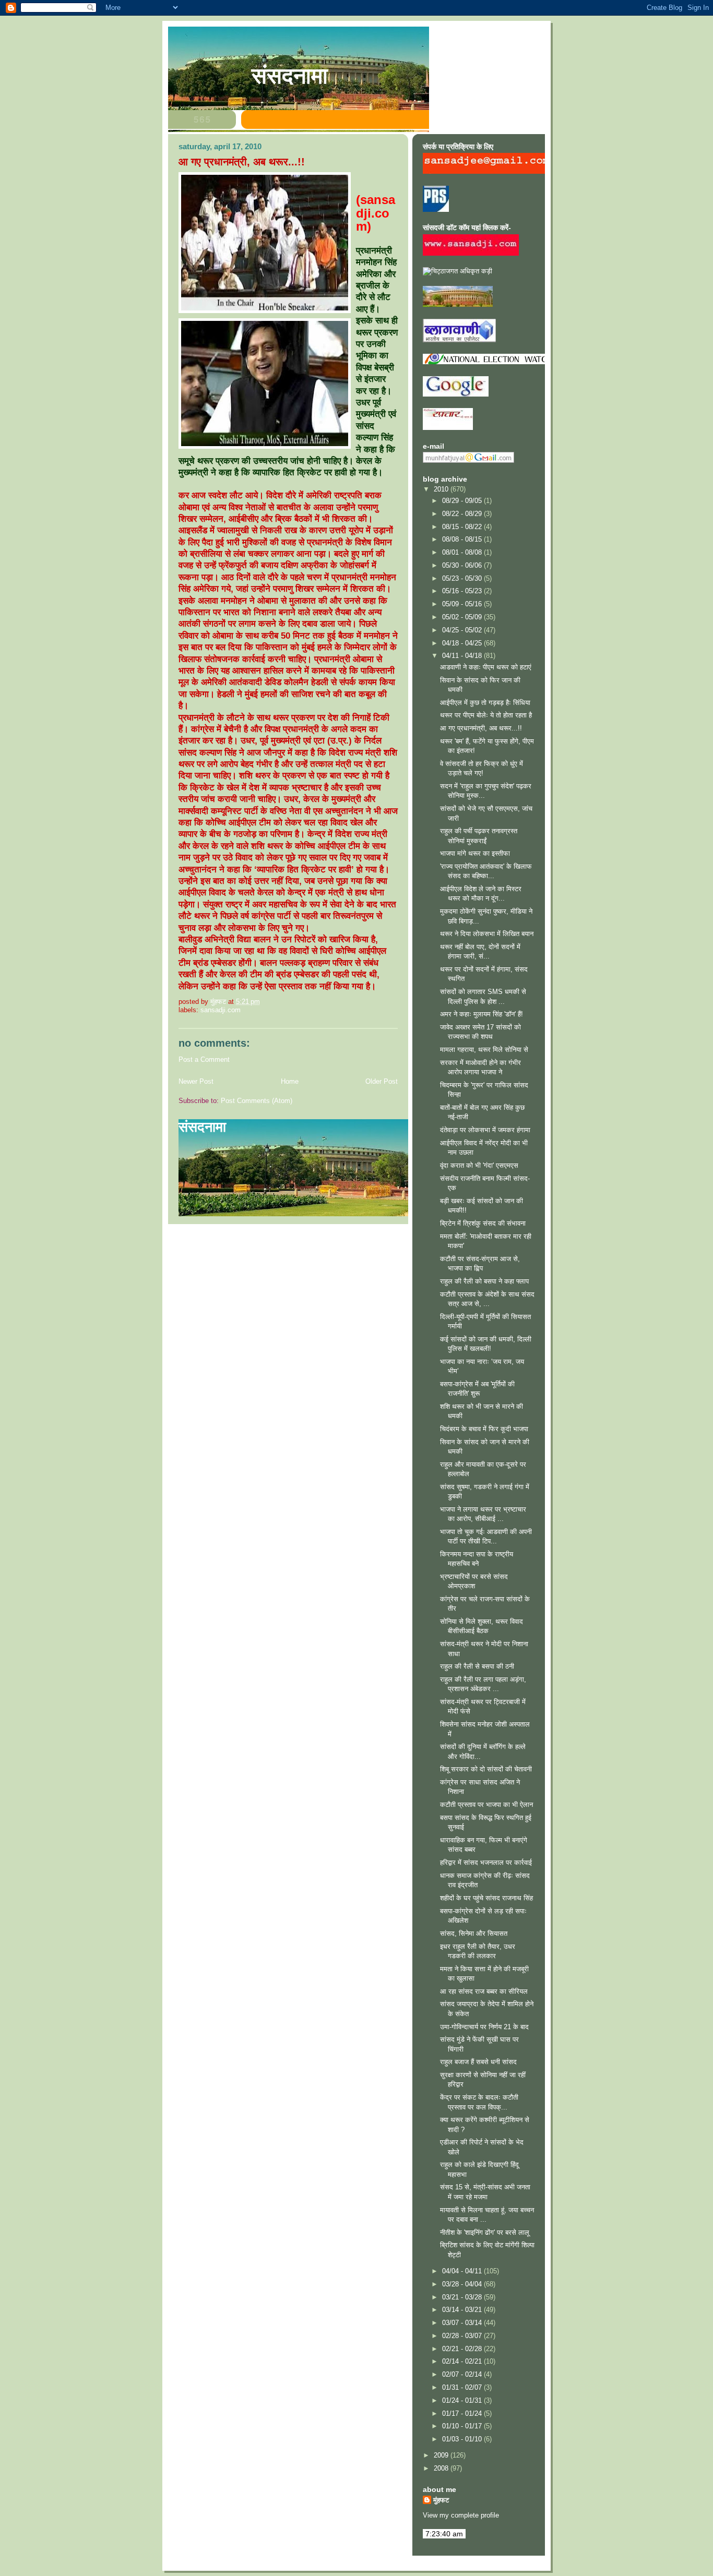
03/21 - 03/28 (463, 2297)
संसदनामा (290, 76)
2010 (442, 489)
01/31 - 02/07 (463, 2387)
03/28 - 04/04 (463, 2284)
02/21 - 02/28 (463, 2349)
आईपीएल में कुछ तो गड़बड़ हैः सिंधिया (485, 703)
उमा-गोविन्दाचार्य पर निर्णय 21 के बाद (484, 2027)
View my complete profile (461, 2515)
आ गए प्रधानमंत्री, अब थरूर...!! (481, 728)
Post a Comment (204, 1059)
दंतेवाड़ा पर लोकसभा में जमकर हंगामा (485, 1130)
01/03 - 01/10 (463, 2439)
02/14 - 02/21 (463, 2361)
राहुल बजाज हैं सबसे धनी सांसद (478, 2062)
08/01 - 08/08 (463, 552)
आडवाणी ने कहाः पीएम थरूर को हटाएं (486, 667)
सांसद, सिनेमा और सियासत (474, 1933)
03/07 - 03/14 (463, 2323)
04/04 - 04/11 (463, 2271)
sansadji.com (221, 1010)
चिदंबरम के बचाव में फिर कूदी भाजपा (484, 1429)
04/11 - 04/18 (463, 656)
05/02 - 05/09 (463, 617)
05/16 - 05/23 (463, 591)
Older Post (382, 1081)
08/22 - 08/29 (463, 514)
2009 (442, 2455)
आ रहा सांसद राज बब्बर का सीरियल (484, 1991)
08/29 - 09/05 (463, 501)
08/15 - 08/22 (463, 527)
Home (290, 1081)
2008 (442, 2468)
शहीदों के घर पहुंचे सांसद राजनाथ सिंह (486, 1898)
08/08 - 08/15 (463, 539)
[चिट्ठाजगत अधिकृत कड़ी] (457, 271)
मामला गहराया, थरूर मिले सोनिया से (484, 1050)
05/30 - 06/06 (463, 565)
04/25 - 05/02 (463, 630)
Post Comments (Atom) (257, 1101)
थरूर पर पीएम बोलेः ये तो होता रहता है (486, 715)
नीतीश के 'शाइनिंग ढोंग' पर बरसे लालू (485, 2232)
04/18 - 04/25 (463, 643)
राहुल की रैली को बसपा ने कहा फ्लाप (484, 1281)
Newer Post (196, 1081)
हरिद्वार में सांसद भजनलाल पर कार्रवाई (486, 1862)
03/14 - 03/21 (463, 2310)
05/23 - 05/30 (463, 578)
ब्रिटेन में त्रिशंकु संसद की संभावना (483, 1223)
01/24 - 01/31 (463, 2400)
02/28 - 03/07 (463, 2336)
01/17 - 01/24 (463, 2413)
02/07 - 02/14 (463, 2374)
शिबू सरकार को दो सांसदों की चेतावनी (486, 1769)
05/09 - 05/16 (463, 604)
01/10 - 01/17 (463, 2426)
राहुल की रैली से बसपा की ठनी (477, 1666)
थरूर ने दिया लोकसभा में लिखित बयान (487, 934)
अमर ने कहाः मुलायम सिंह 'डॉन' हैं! (482, 1014)
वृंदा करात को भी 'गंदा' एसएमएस (479, 1165)
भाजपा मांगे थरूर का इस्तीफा (475, 853)
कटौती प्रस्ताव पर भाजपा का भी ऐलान (486, 1805)
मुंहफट (441, 2500)
